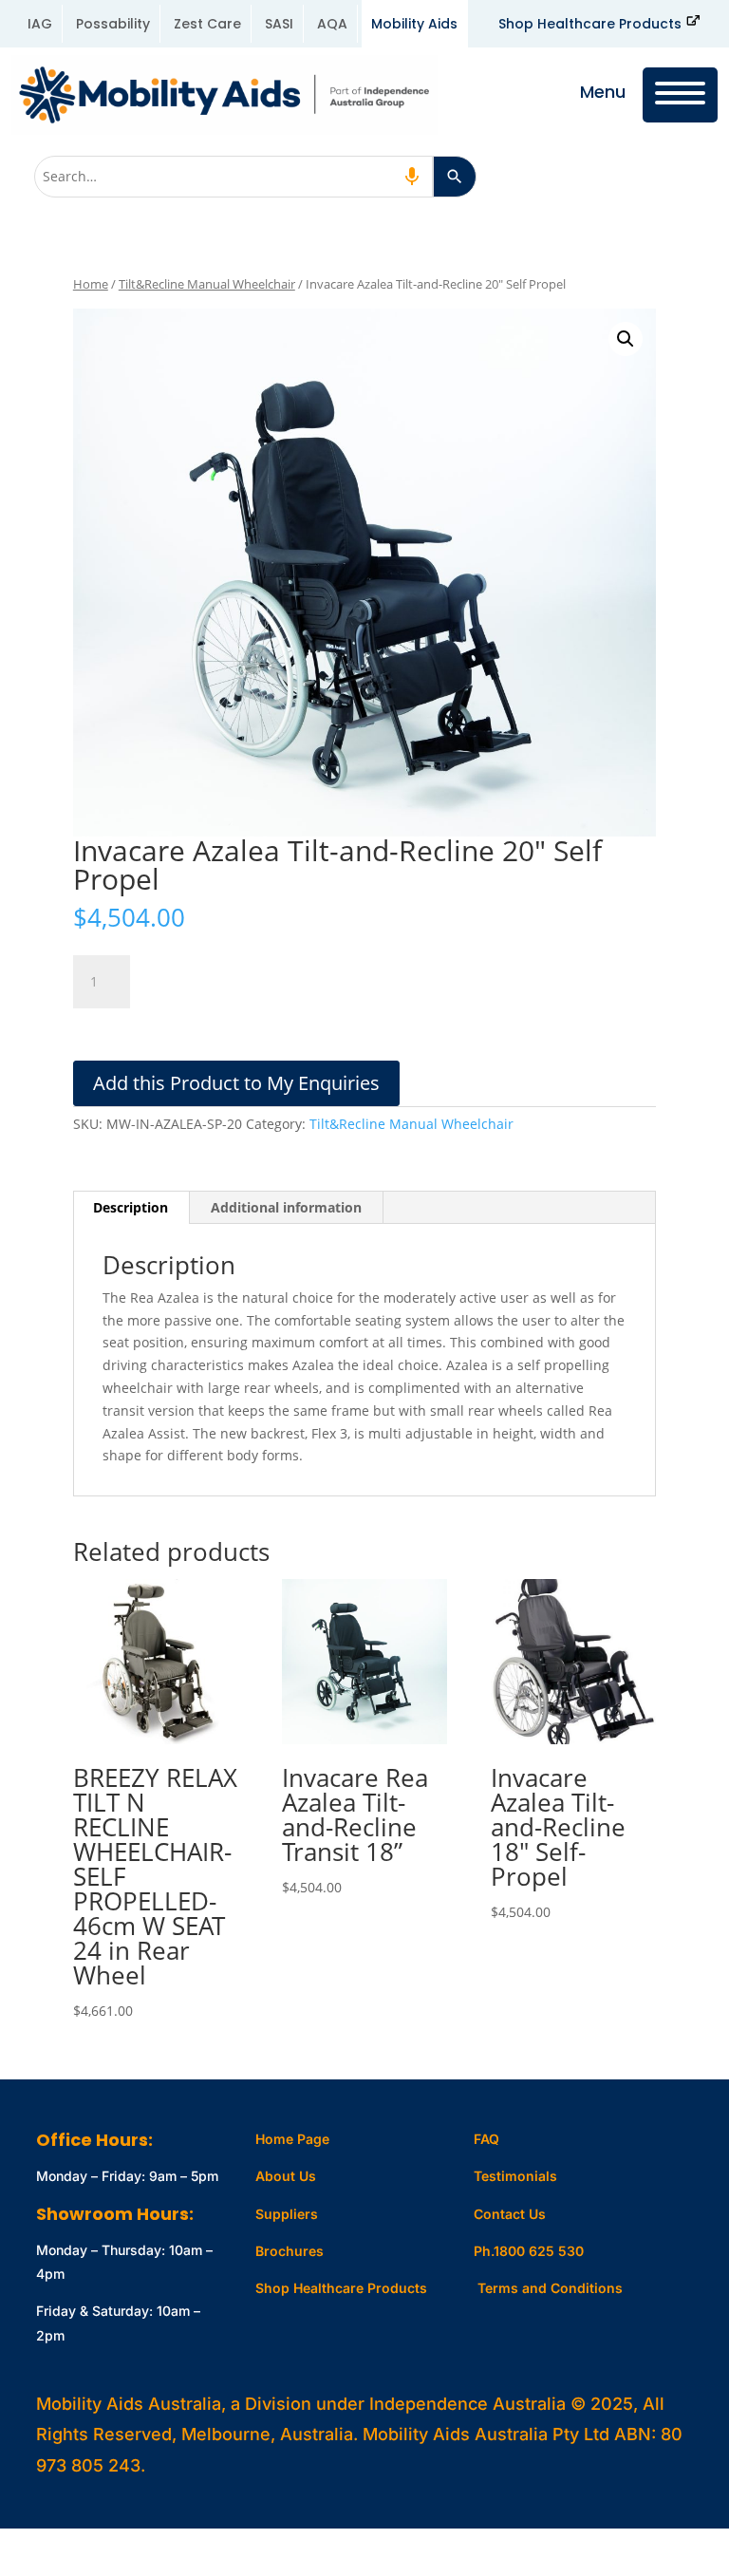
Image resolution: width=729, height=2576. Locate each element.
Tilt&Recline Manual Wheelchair (207, 284)
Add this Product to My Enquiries (236, 1083)
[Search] (455, 177)
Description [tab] (131, 1207)
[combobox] (234, 177)
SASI (279, 24)
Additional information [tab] (286, 1207)
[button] (626, 339)
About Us (286, 2176)
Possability (113, 24)
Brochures (290, 2251)
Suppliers (287, 2214)
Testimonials (515, 2176)
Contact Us (510, 2214)
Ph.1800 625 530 (529, 2251)
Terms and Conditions (550, 2288)
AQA (332, 24)
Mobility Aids (414, 24)
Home (91, 284)
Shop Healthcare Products (590, 24)
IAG (40, 24)
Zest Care (207, 24)
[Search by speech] (412, 177)
